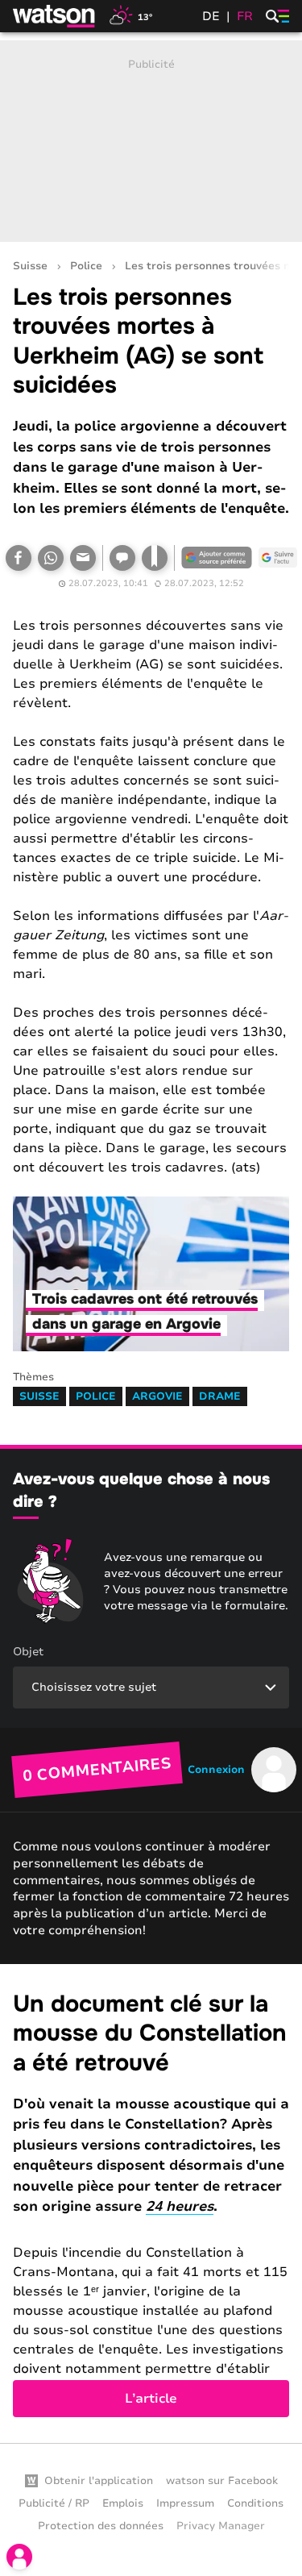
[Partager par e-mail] (83, 558)
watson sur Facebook (222, 2481)
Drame (220, 1396)
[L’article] (151, 2204)
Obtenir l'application (99, 2481)
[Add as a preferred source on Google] (217, 558)
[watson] (55, 16)
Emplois (123, 2503)
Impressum (185, 2503)
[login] (19, 2557)
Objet (28, 1652)
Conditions (255, 2503)
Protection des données (101, 2526)
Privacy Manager (221, 2526)
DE (211, 16)
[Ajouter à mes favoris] (155, 558)
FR (245, 16)
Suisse (30, 266)
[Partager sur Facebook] (19, 558)
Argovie (157, 1396)
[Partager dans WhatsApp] (51, 558)
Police (86, 266)
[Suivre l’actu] (278, 558)
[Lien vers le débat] (122, 558)
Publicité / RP (54, 2503)
